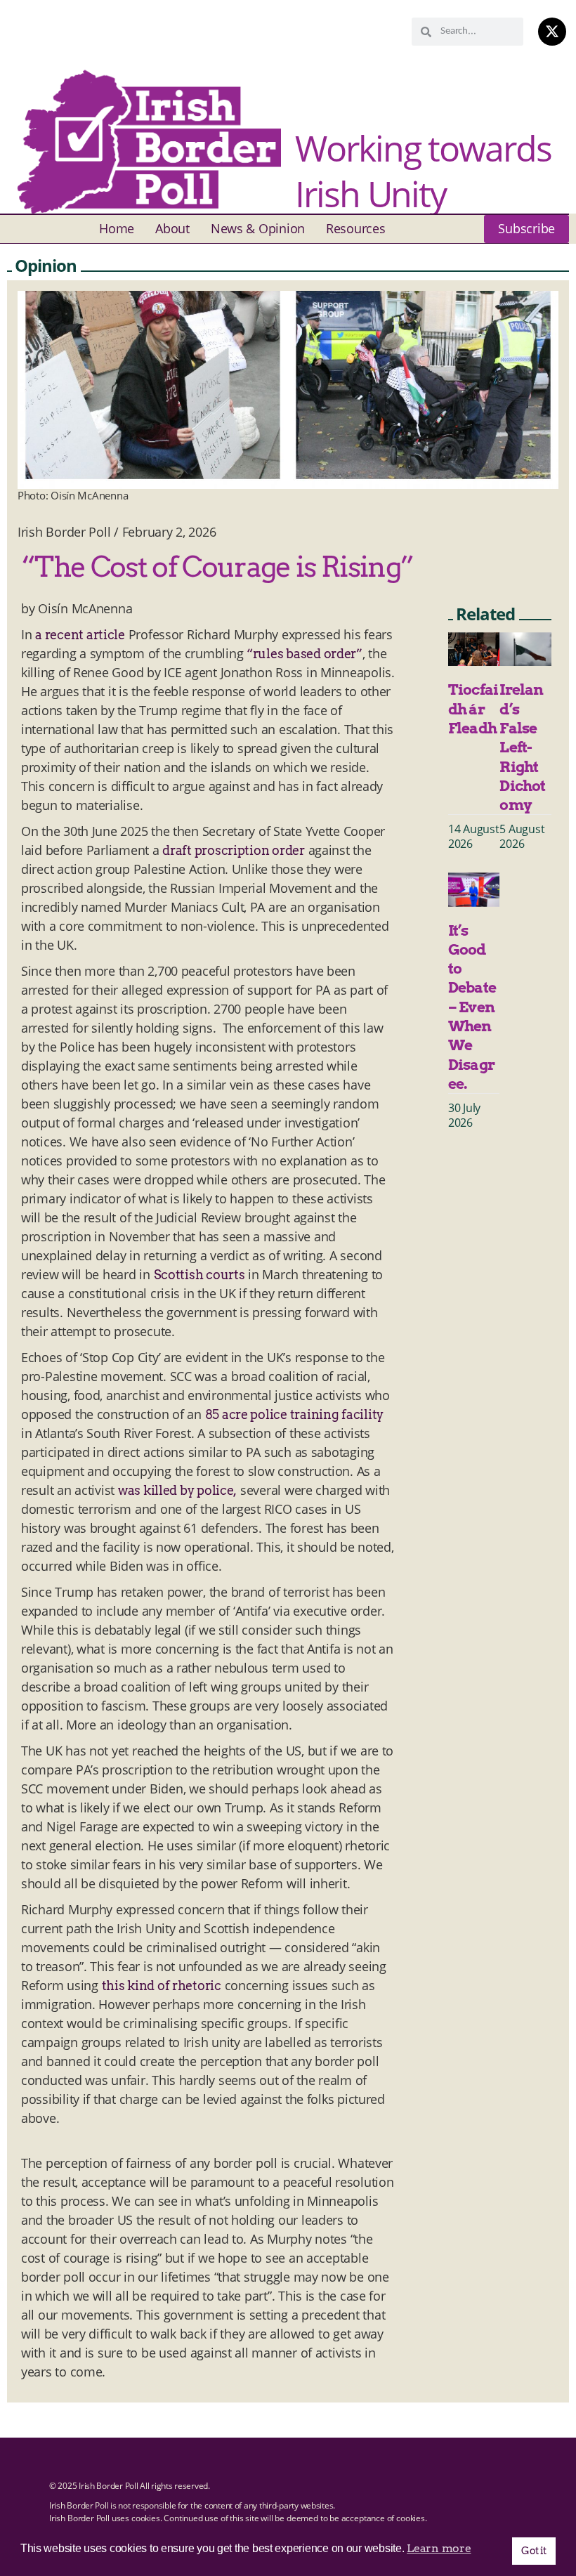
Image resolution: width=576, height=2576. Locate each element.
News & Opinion (258, 228)
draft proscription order (234, 850)
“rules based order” (305, 654)
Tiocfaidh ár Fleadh (473, 709)
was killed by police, (177, 1490)
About (172, 228)
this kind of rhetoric (162, 1986)
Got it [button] (534, 2551)
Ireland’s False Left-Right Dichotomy (522, 747)
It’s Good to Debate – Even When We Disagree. (472, 1007)
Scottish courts (199, 1275)
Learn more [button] (439, 2548)
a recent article (80, 635)
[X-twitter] (552, 32)
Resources (356, 228)
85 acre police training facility (294, 1414)
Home (117, 228)
